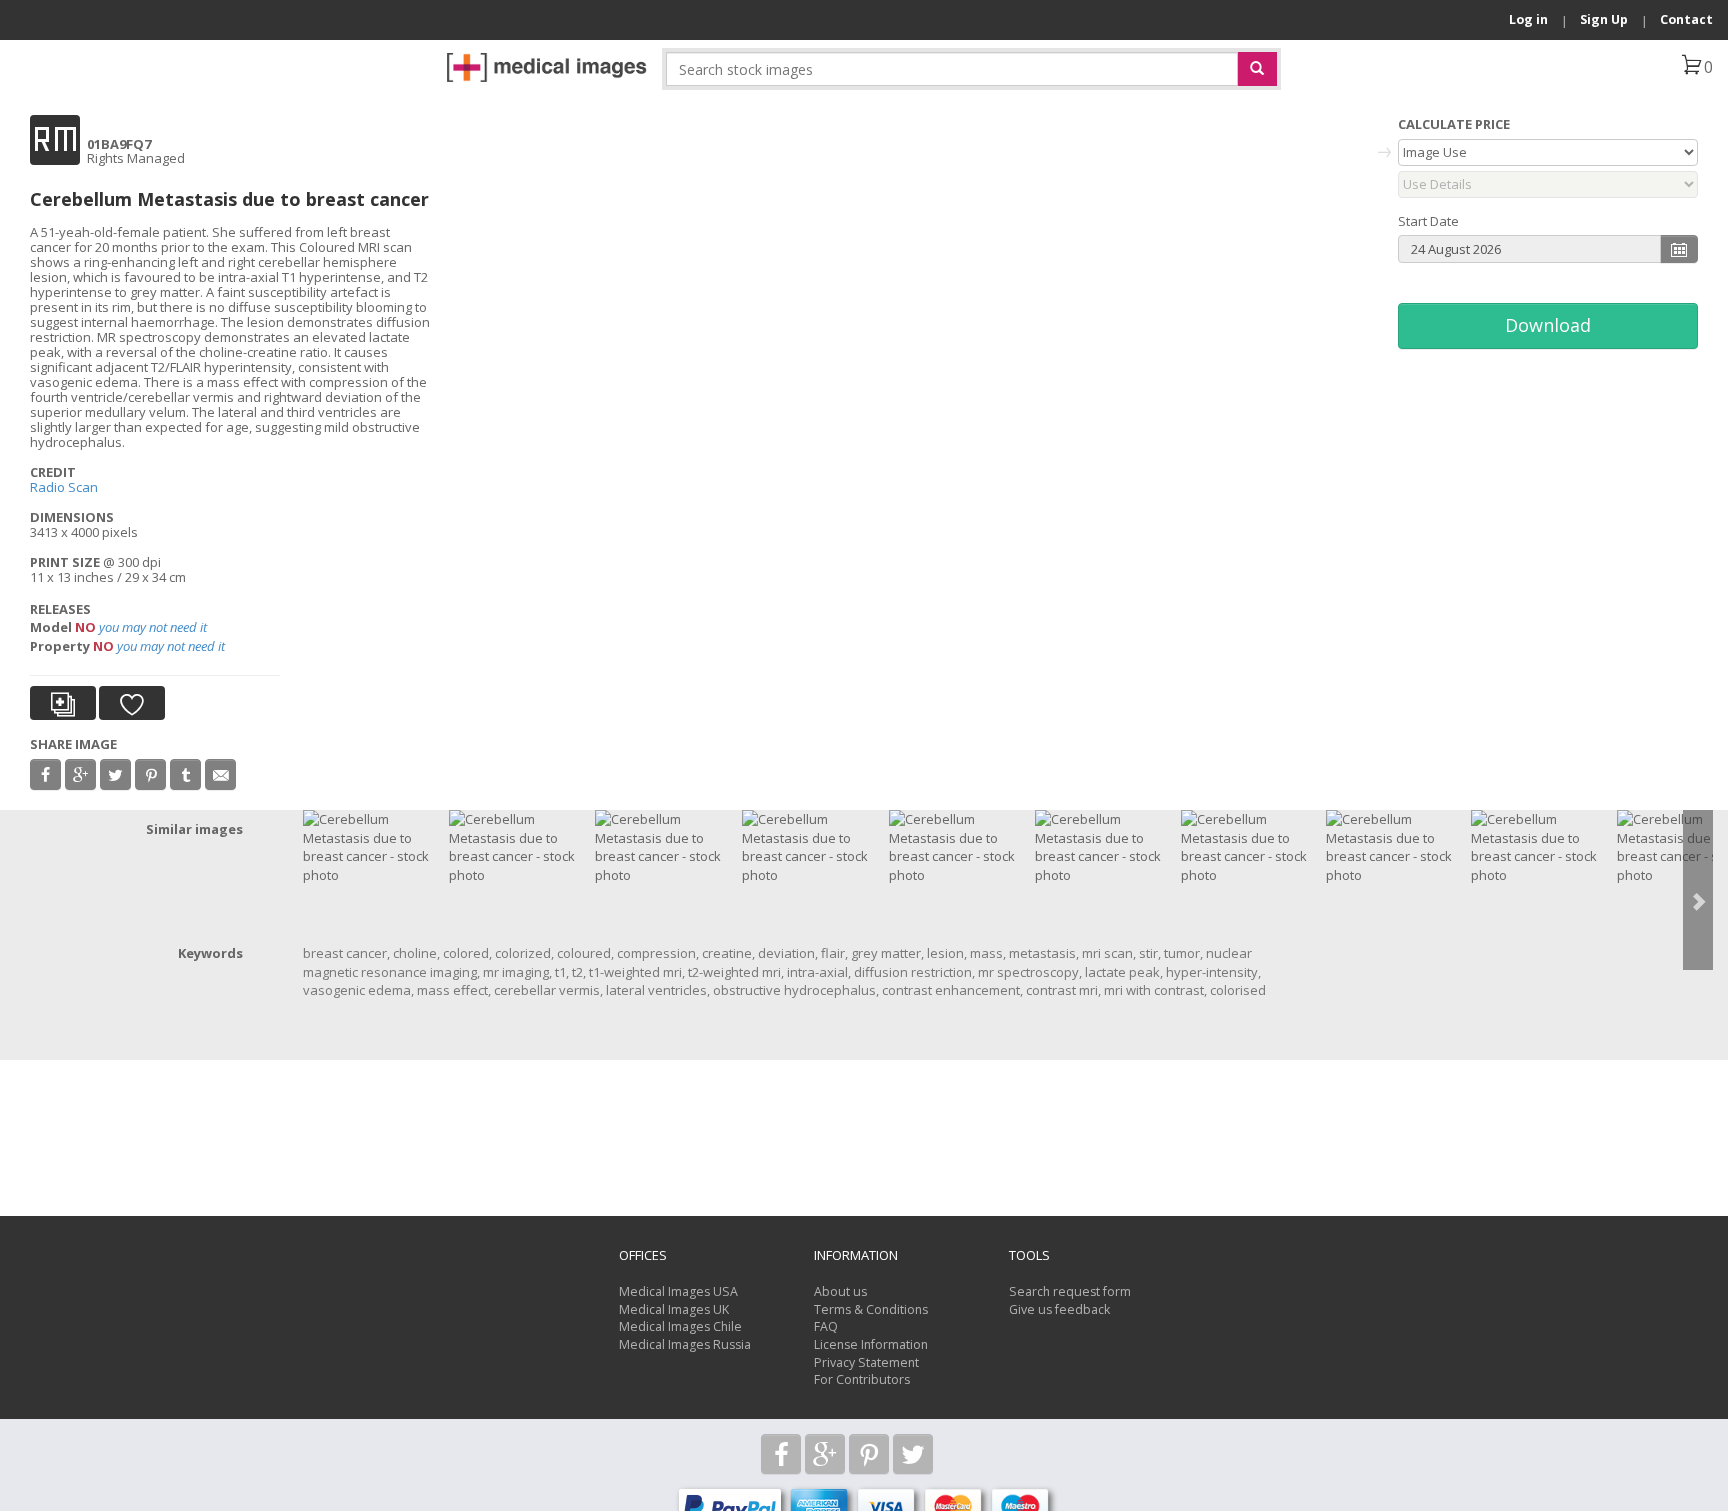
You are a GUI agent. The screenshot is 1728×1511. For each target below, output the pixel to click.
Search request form (1070, 1291)
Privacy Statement (866, 1362)
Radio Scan (64, 487)
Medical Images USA (678, 1291)
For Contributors (862, 1379)
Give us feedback (1059, 1309)
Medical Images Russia (685, 1344)
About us (840, 1291)
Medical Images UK (674, 1309)
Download (1548, 325)
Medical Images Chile (680, 1326)
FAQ (826, 1326)
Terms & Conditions (871, 1309)
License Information (871, 1344)
